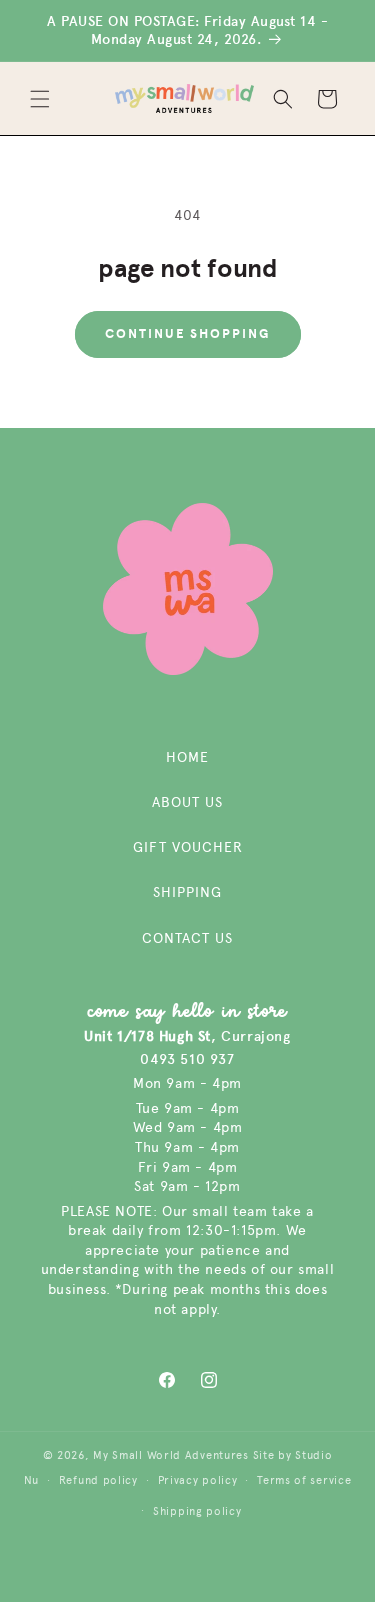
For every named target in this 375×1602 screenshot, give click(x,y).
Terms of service (304, 1480)
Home (187, 757)
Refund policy (98, 1480)
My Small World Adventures (171, 1455)
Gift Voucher (188, 847)
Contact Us (187, 938)
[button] (40, 99)
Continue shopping (188, 334)
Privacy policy (198, 1480)
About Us (187, 802)
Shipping (187, 892)
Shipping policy (197, 1511)
